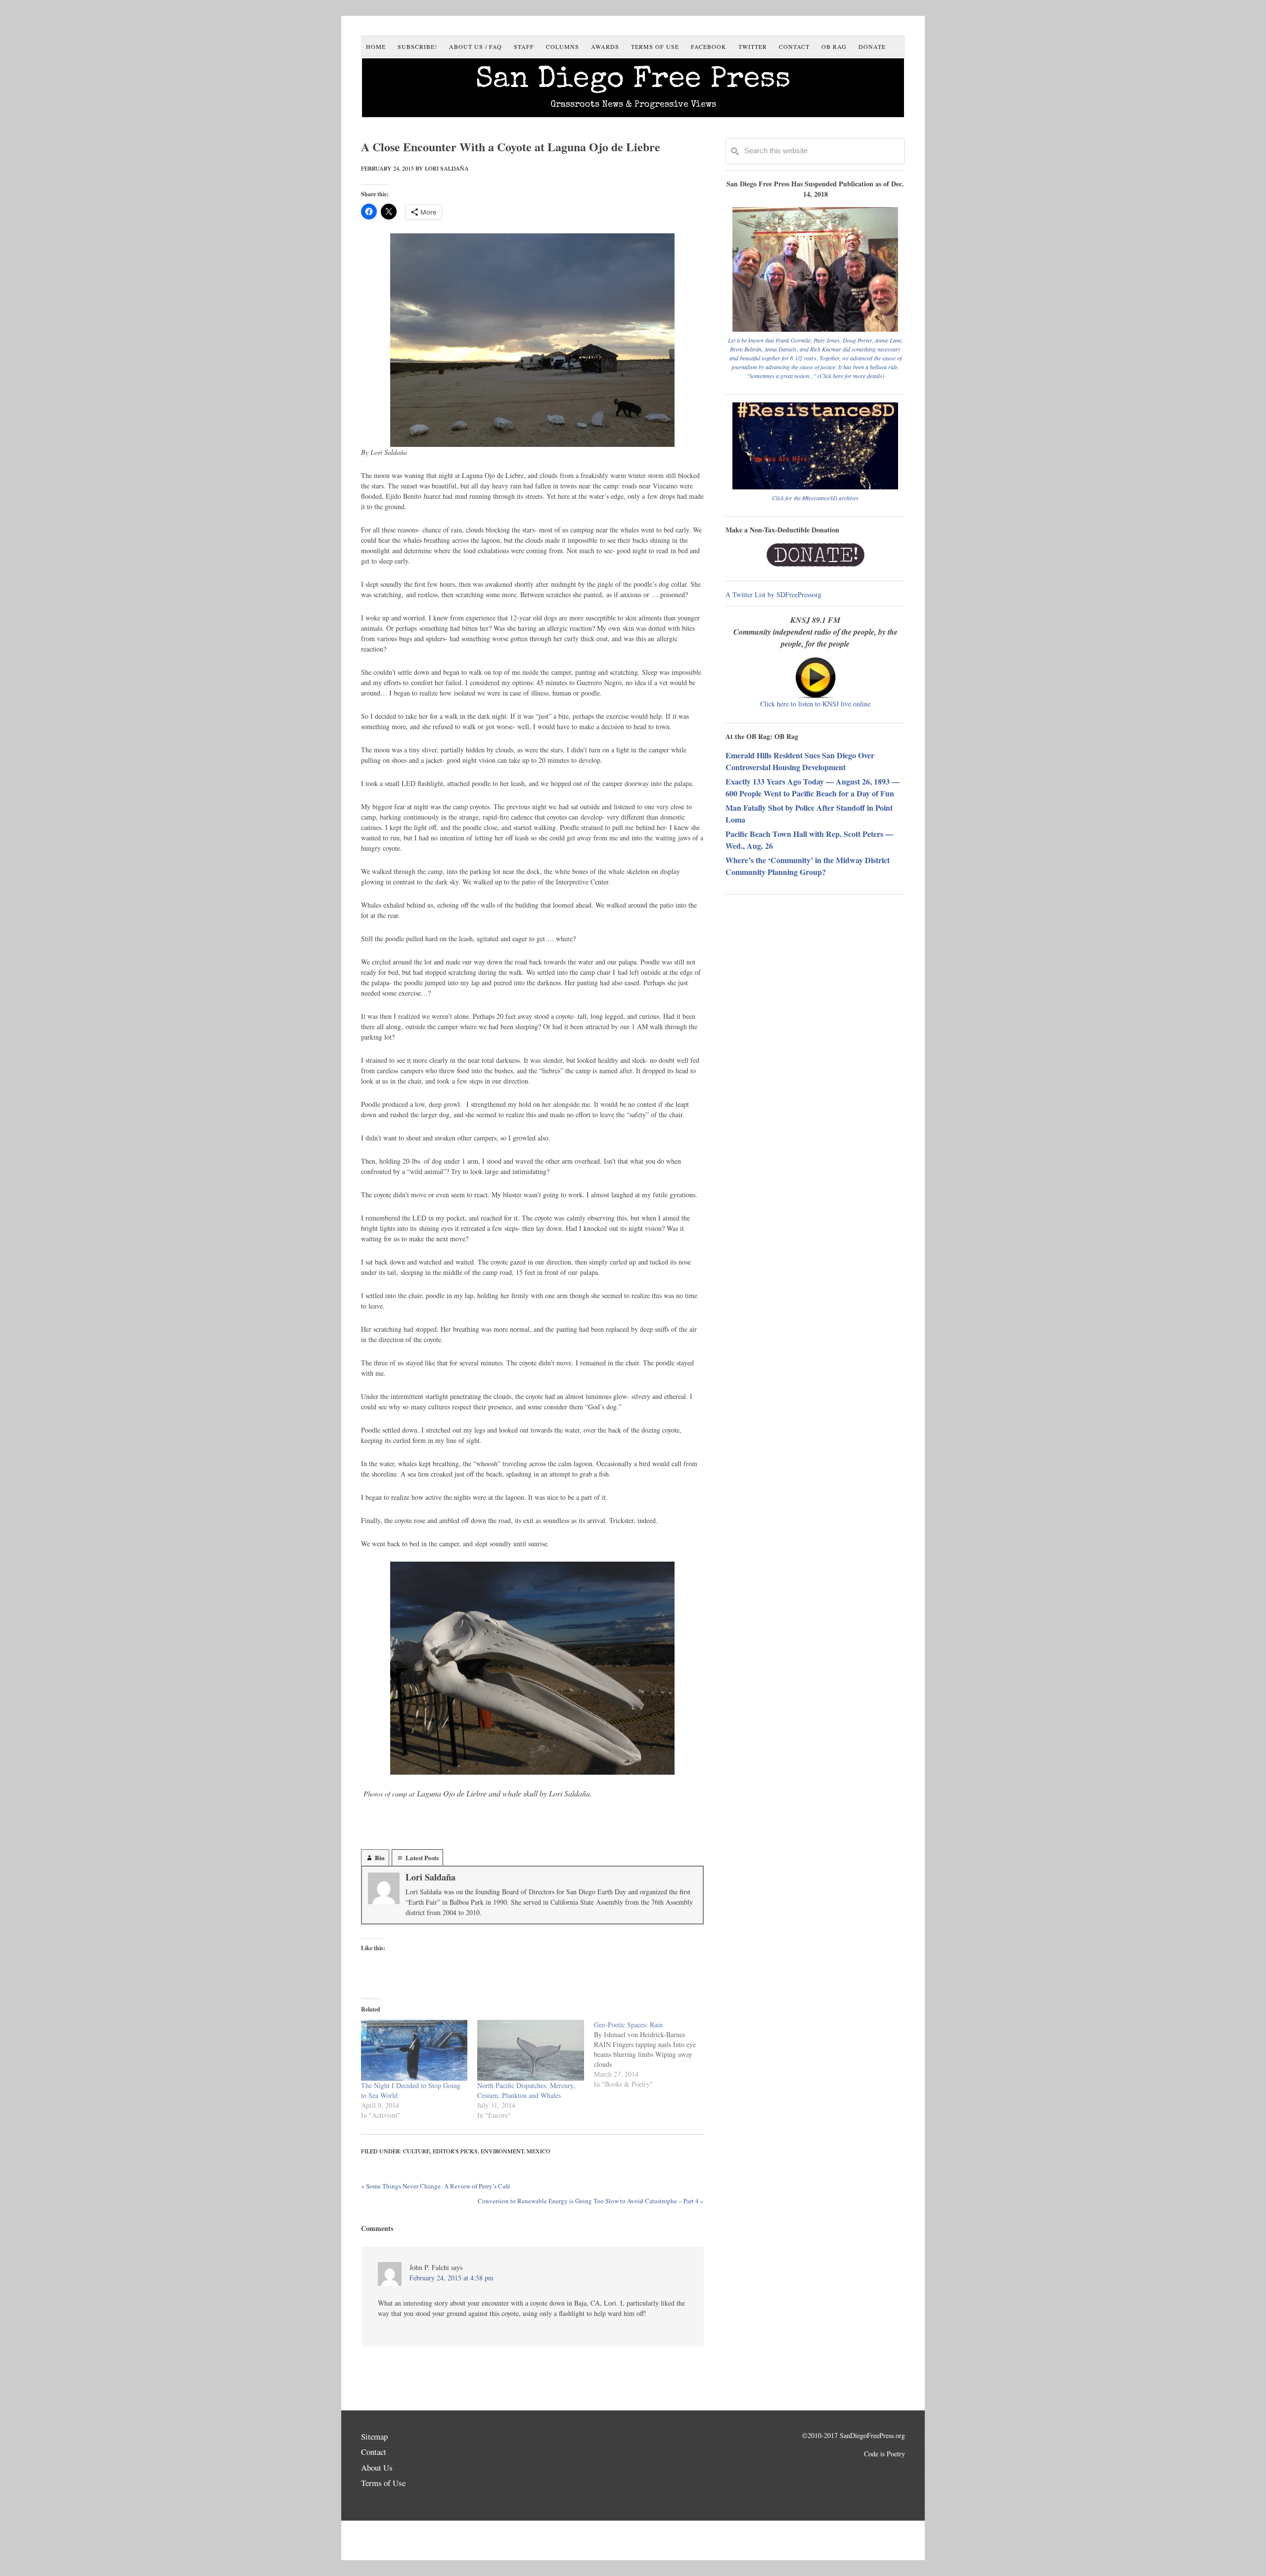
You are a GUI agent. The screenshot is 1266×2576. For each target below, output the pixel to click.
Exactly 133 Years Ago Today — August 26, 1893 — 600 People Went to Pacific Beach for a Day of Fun (813, 787)
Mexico (539, 2151)
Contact (374, 2452)
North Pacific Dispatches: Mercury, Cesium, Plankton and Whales (526, 2090)
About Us (377, 2467)
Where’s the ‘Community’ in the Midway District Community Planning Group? (808, 866)
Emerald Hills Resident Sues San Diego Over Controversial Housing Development (800, 761)
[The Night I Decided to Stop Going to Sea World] (414, 2050)
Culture (416, 2151)
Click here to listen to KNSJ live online (815, 704)
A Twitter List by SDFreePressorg (773, 594)
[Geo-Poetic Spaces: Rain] (652, 2054)
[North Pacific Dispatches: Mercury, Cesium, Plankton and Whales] (530, 2050)
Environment (502, 2151)
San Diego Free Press (633, 81)
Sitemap (374, 2436)
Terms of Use (383, 2483)
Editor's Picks (455, 2151)
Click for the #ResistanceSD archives (815, 498)
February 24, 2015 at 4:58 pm (452, 2278)
